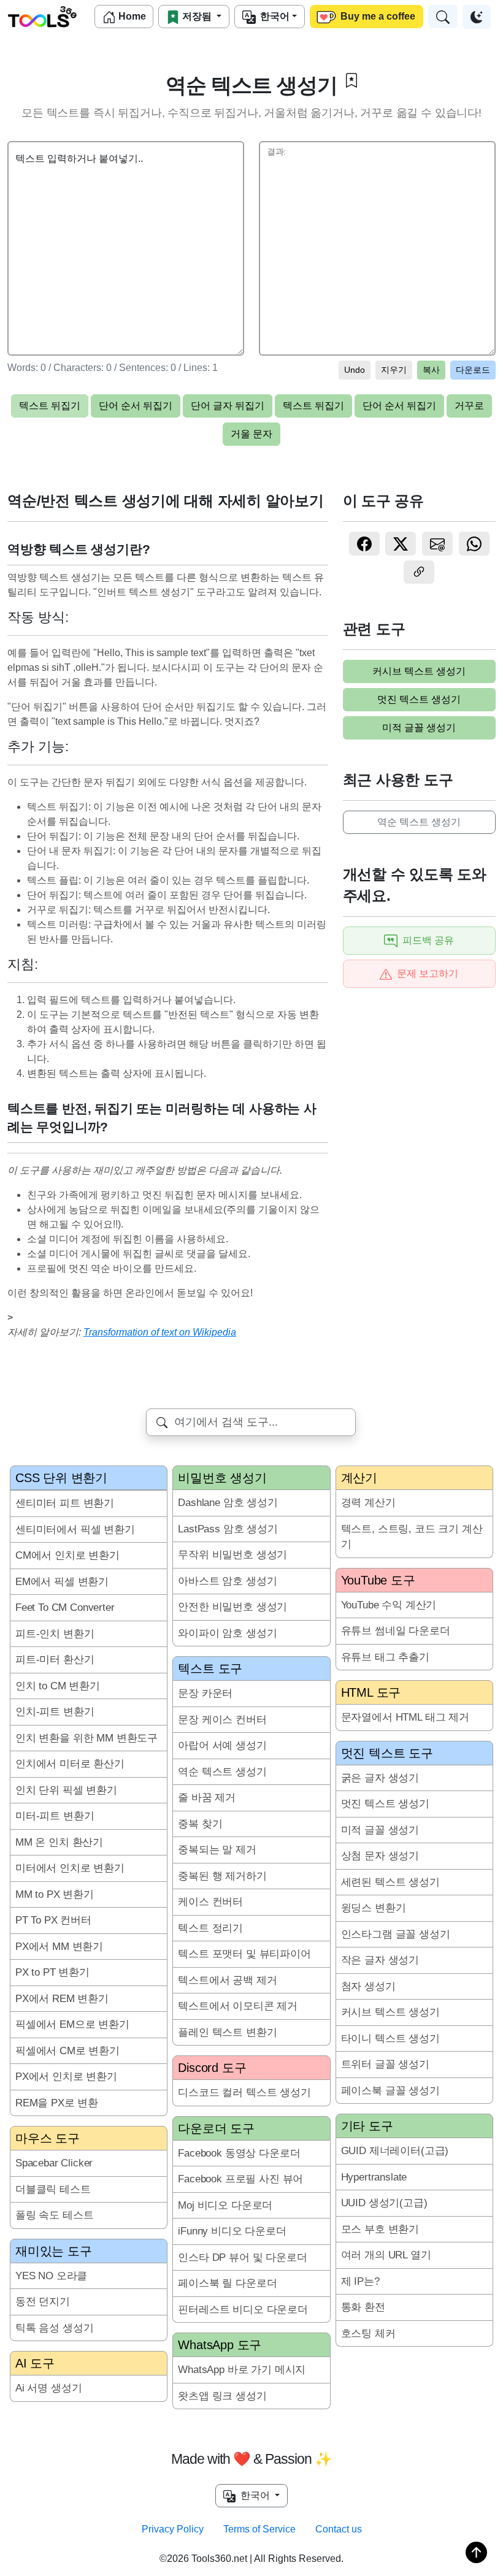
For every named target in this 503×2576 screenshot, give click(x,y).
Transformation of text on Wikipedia (160, 1332)
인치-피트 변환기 (55, 1712)
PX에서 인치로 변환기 (66, 2077)
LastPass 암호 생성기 (228, 1529)
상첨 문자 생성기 (380, 1856)
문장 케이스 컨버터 (222, 1720)
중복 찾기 (200, 1824)
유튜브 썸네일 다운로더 (396, 1631)
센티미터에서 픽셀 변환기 (75, 1530)
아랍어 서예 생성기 (222, 1745)
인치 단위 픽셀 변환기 (66, 1790)
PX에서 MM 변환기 (59, 1947)
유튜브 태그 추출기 (385, 1657)
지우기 (394, 370)
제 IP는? (360, 2281)
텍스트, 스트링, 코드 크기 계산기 (412, 1537)
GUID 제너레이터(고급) (395, 2151)
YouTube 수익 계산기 (389, 1605)
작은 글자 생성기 (380, 1960)
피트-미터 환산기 (55, 1660)
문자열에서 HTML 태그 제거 (405, 1717)
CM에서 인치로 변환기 (67, 1555)
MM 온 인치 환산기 (59, 1842)
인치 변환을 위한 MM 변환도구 (86, 1738)
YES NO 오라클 (51, 2276)
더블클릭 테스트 (53, 2189)
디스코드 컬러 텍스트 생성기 (244, 2093)
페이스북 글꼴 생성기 (390, 2091)
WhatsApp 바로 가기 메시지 (242, 2370)
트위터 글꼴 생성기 (385, 2064)
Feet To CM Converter (65, 1607)
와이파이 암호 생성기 (227, 1633)
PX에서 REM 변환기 (62, 1999)
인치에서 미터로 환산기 (70, 1764)
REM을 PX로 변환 (57, 2103)
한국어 (273, 16)
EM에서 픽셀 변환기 (62, 1582)
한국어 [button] (254, 2495)
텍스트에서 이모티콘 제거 (238, 2006)
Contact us (339, 2529)
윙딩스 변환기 (374, 1908)
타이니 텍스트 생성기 (390, 2039)
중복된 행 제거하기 (222, 1876)
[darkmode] (477, 17)
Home (131, 16)
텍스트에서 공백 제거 (227, 1980)
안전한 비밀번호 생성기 (232, 1607)
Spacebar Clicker (54, 2163)
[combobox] (251, 1422)
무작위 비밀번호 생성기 (232, 1555)
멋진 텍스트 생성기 (419, 699)
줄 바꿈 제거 (207, 1798)
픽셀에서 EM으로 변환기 (72, 2024)
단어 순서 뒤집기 (136, 406)
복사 (431, 370)
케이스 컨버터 (210, 1902)
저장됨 (197, 16)
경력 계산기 (368, 1503)
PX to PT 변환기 (52, 1972)
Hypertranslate (374, 2177)
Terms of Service (259, 2529)
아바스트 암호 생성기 (227, 1581)
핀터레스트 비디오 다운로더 (243, 2310)
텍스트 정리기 (210, 1928)
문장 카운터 (205, 1693)
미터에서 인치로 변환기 (70, 1868)
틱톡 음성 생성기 (54, 2328)
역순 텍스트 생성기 (419, 822)
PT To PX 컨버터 (53, 1920)
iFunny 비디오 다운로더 (232, 2231)
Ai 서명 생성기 (48, 2388)
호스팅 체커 (368, 2333)
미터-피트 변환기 (55, 1816)
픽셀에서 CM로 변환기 (67, 2051)
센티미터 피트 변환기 (65, 1503)
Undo (355, 370)
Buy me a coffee (377, 16)
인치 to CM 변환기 (58, 1686)
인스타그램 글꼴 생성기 (396, 1934)
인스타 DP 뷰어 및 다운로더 (242, 2257)
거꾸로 (469, 406)
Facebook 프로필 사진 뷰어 (240, 2179)
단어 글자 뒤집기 (228, 406)
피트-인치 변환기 (55, 1634)
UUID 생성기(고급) (384, 2203)
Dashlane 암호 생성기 (228, 1503)
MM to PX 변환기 (55, 1894)
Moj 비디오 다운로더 (225, 2205)
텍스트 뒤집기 (50, 406)
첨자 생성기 (368, 1986)
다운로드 (473, 370)
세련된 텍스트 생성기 (390, 1882)
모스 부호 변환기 (380, 2229)
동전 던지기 (43, 2302)
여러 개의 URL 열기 (386, 2255)
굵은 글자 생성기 (380, 1778)
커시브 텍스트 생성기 (419, 671)
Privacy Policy (173, 2529)
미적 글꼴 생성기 (419, 728)
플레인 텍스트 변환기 (227, 2032)
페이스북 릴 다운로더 (227, 2283)
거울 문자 (251, 434)
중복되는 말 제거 (217, 1850)
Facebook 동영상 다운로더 (239, 2153)
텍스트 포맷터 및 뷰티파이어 (244, 1954)
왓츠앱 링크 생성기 (222, 2396)
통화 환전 (363, 2307)
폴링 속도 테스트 (54, 2215)
